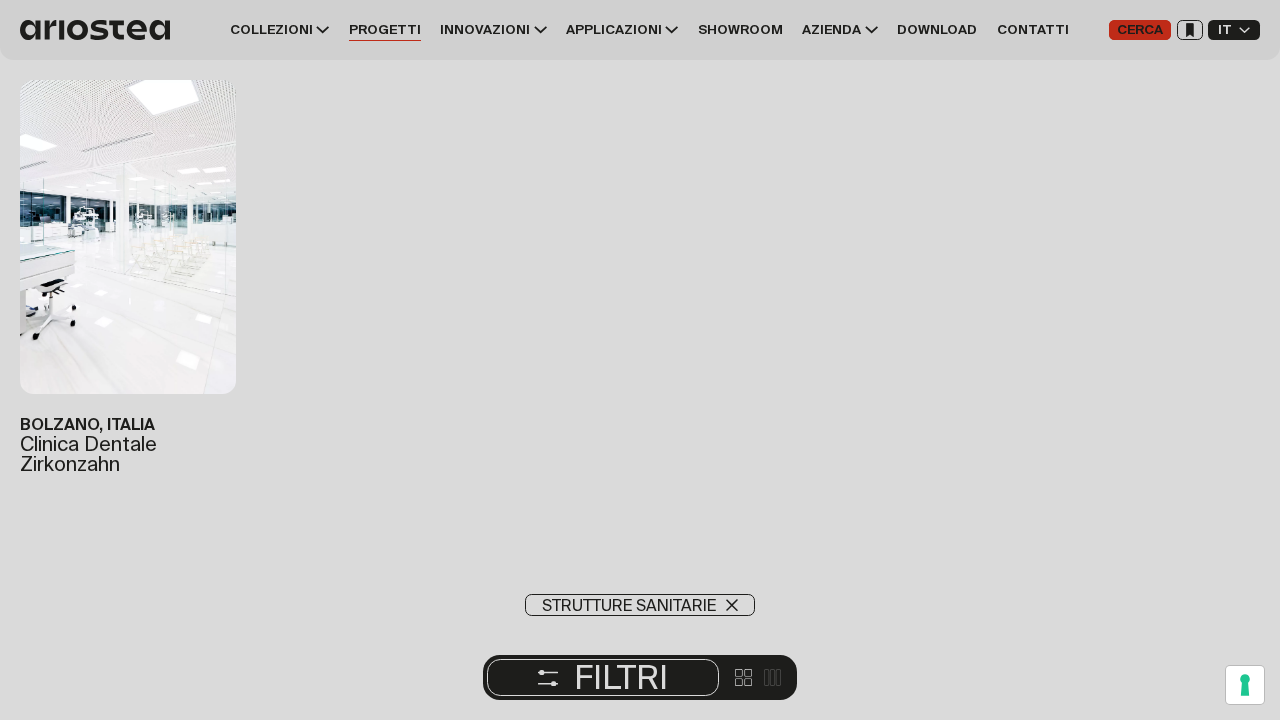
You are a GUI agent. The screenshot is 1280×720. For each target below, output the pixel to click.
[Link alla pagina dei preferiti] (1190, 30)
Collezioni (271, 29)
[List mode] (772, 677)
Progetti (385, 29)
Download (937, 29)
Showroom (740, 29)
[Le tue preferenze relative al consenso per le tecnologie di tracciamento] (1245, 685)
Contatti (1033, 29)
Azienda (831, 29)
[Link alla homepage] (100, 30)
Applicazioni (614, 29)
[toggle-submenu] (321, 30)
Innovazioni (485, 29)
